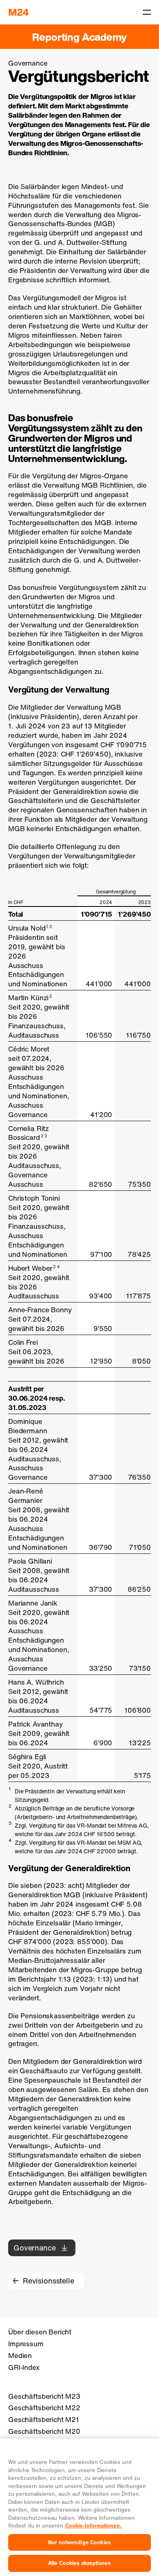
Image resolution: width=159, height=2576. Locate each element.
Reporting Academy (79, 37)
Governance (35, 2248)
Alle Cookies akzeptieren (79, 2563)
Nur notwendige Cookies (79, 2542)
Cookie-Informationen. (93, 2526)
